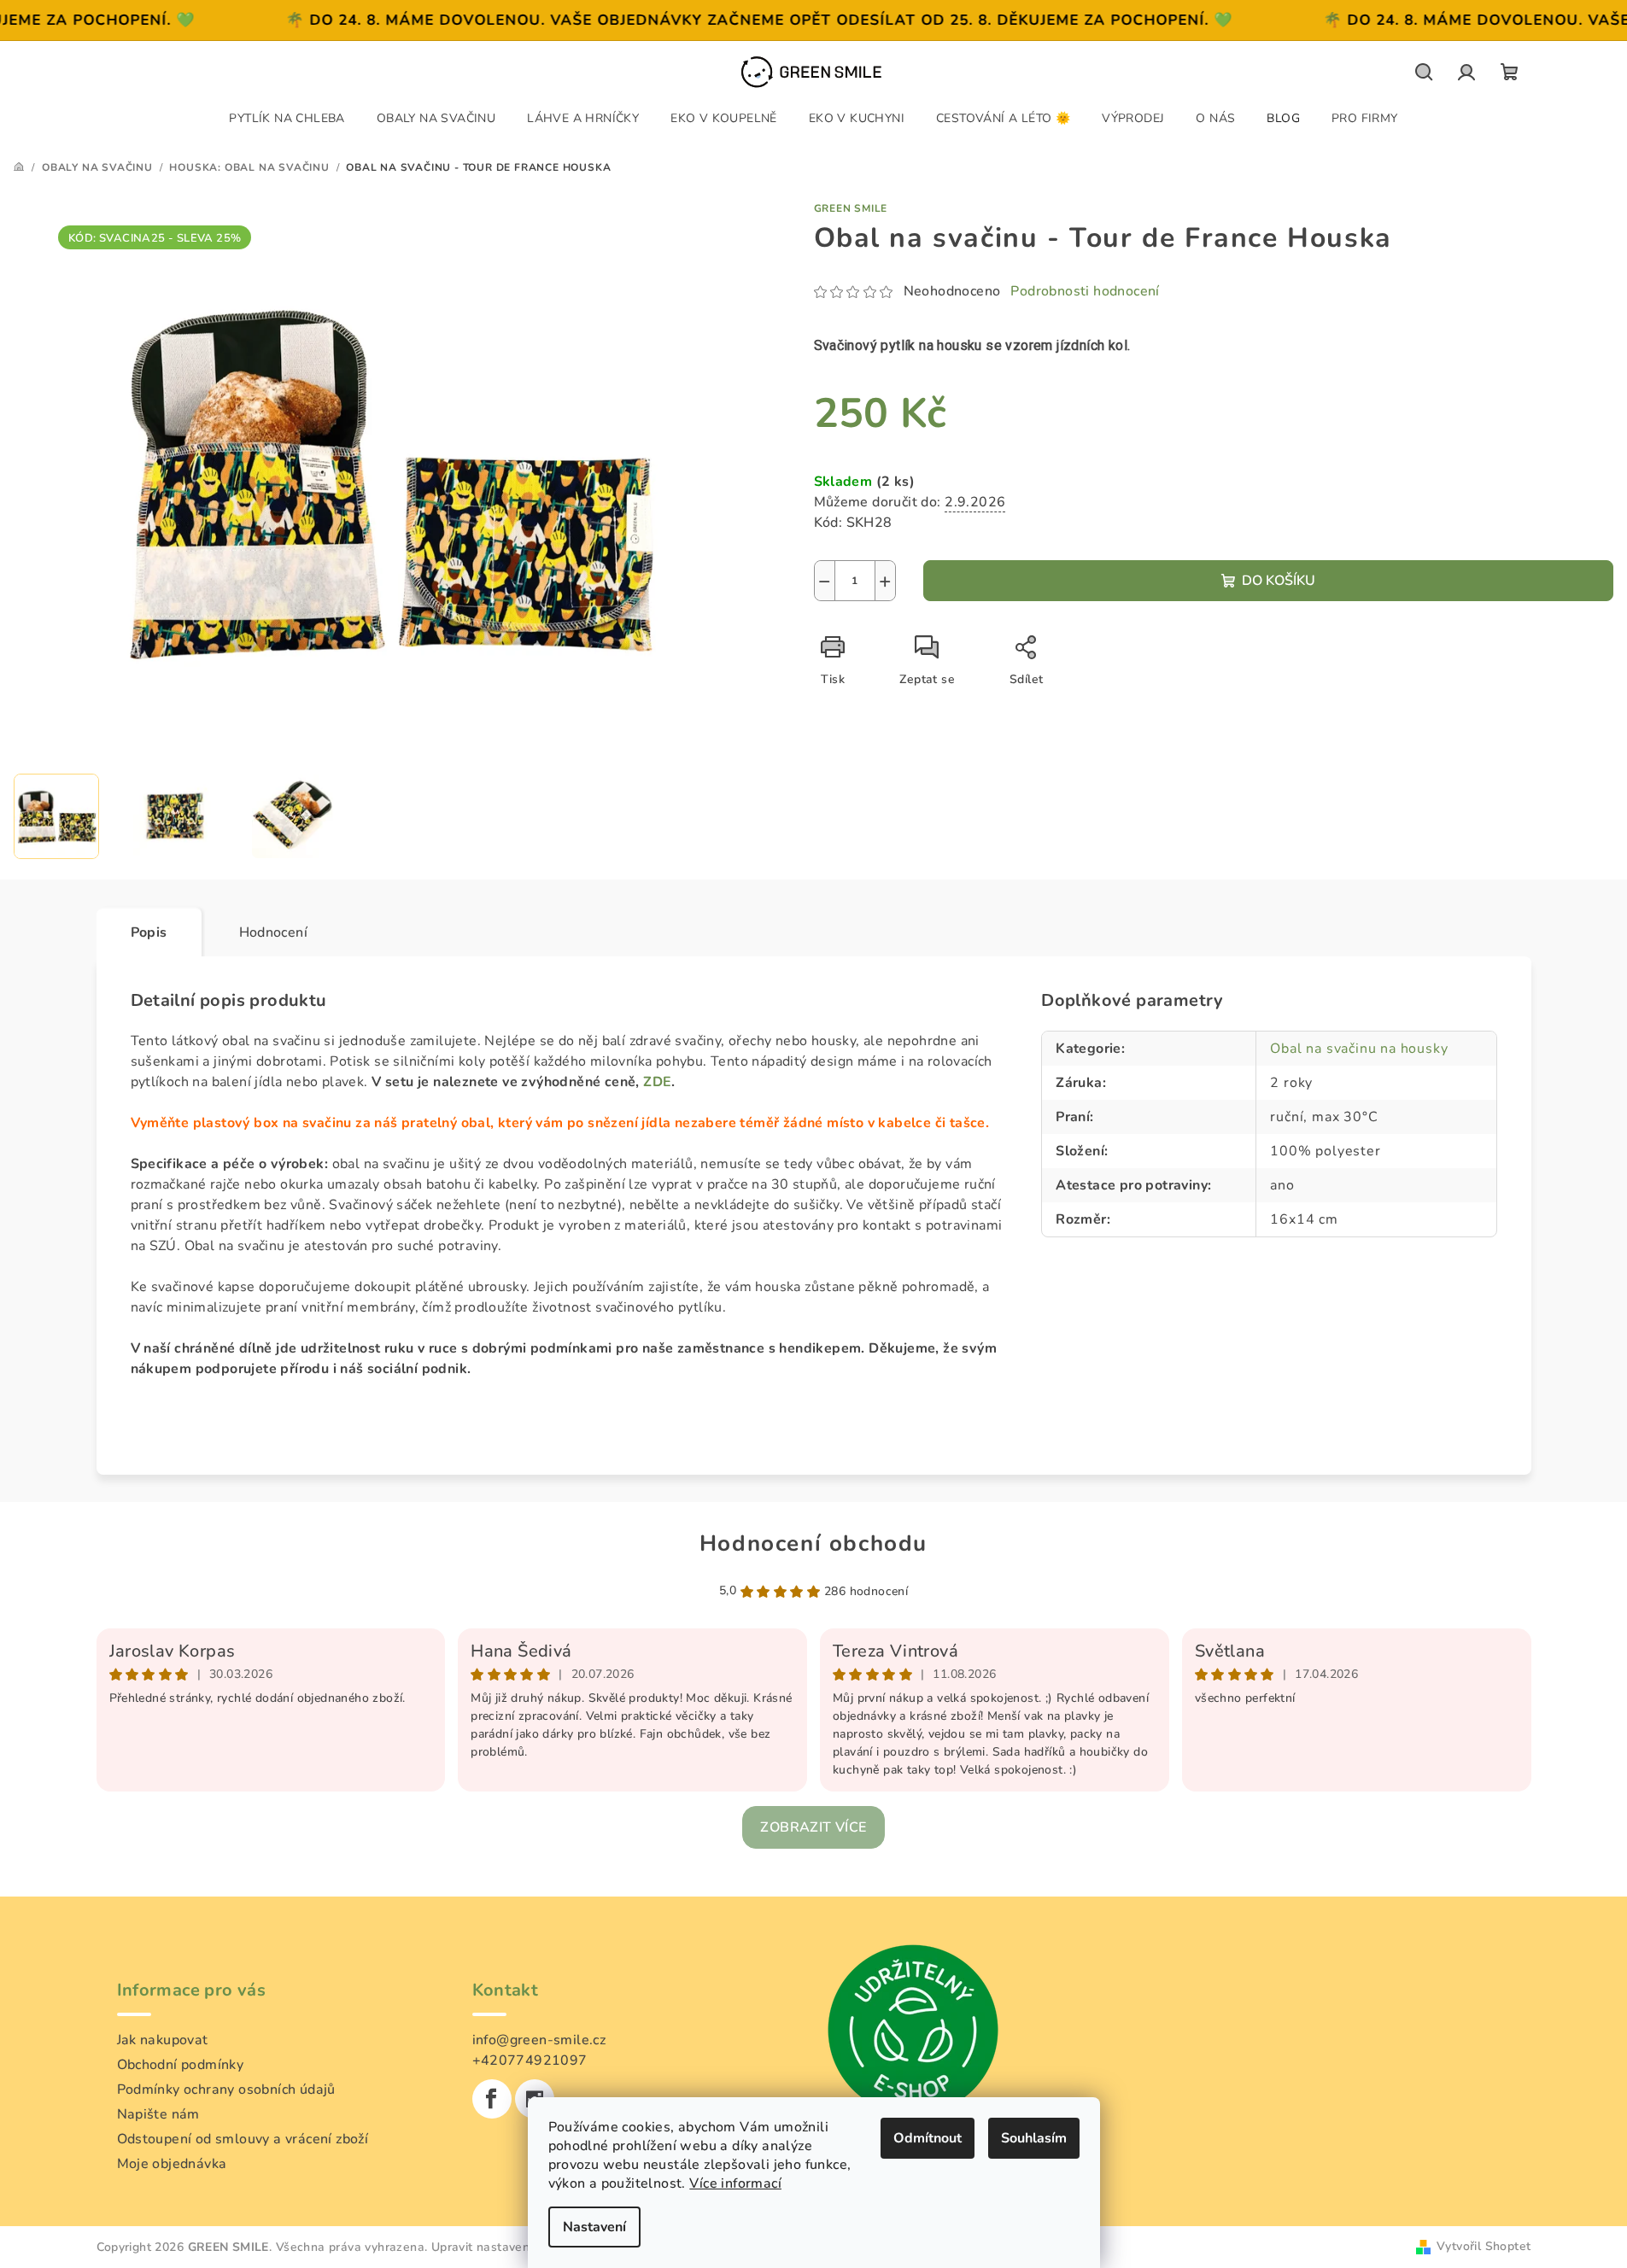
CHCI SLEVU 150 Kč (814, 1169)
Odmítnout (928, 2138)
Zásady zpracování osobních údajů (813, 1241)
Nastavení (594, 2227)
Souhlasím (1034, 2138)
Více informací (735, 2183)
